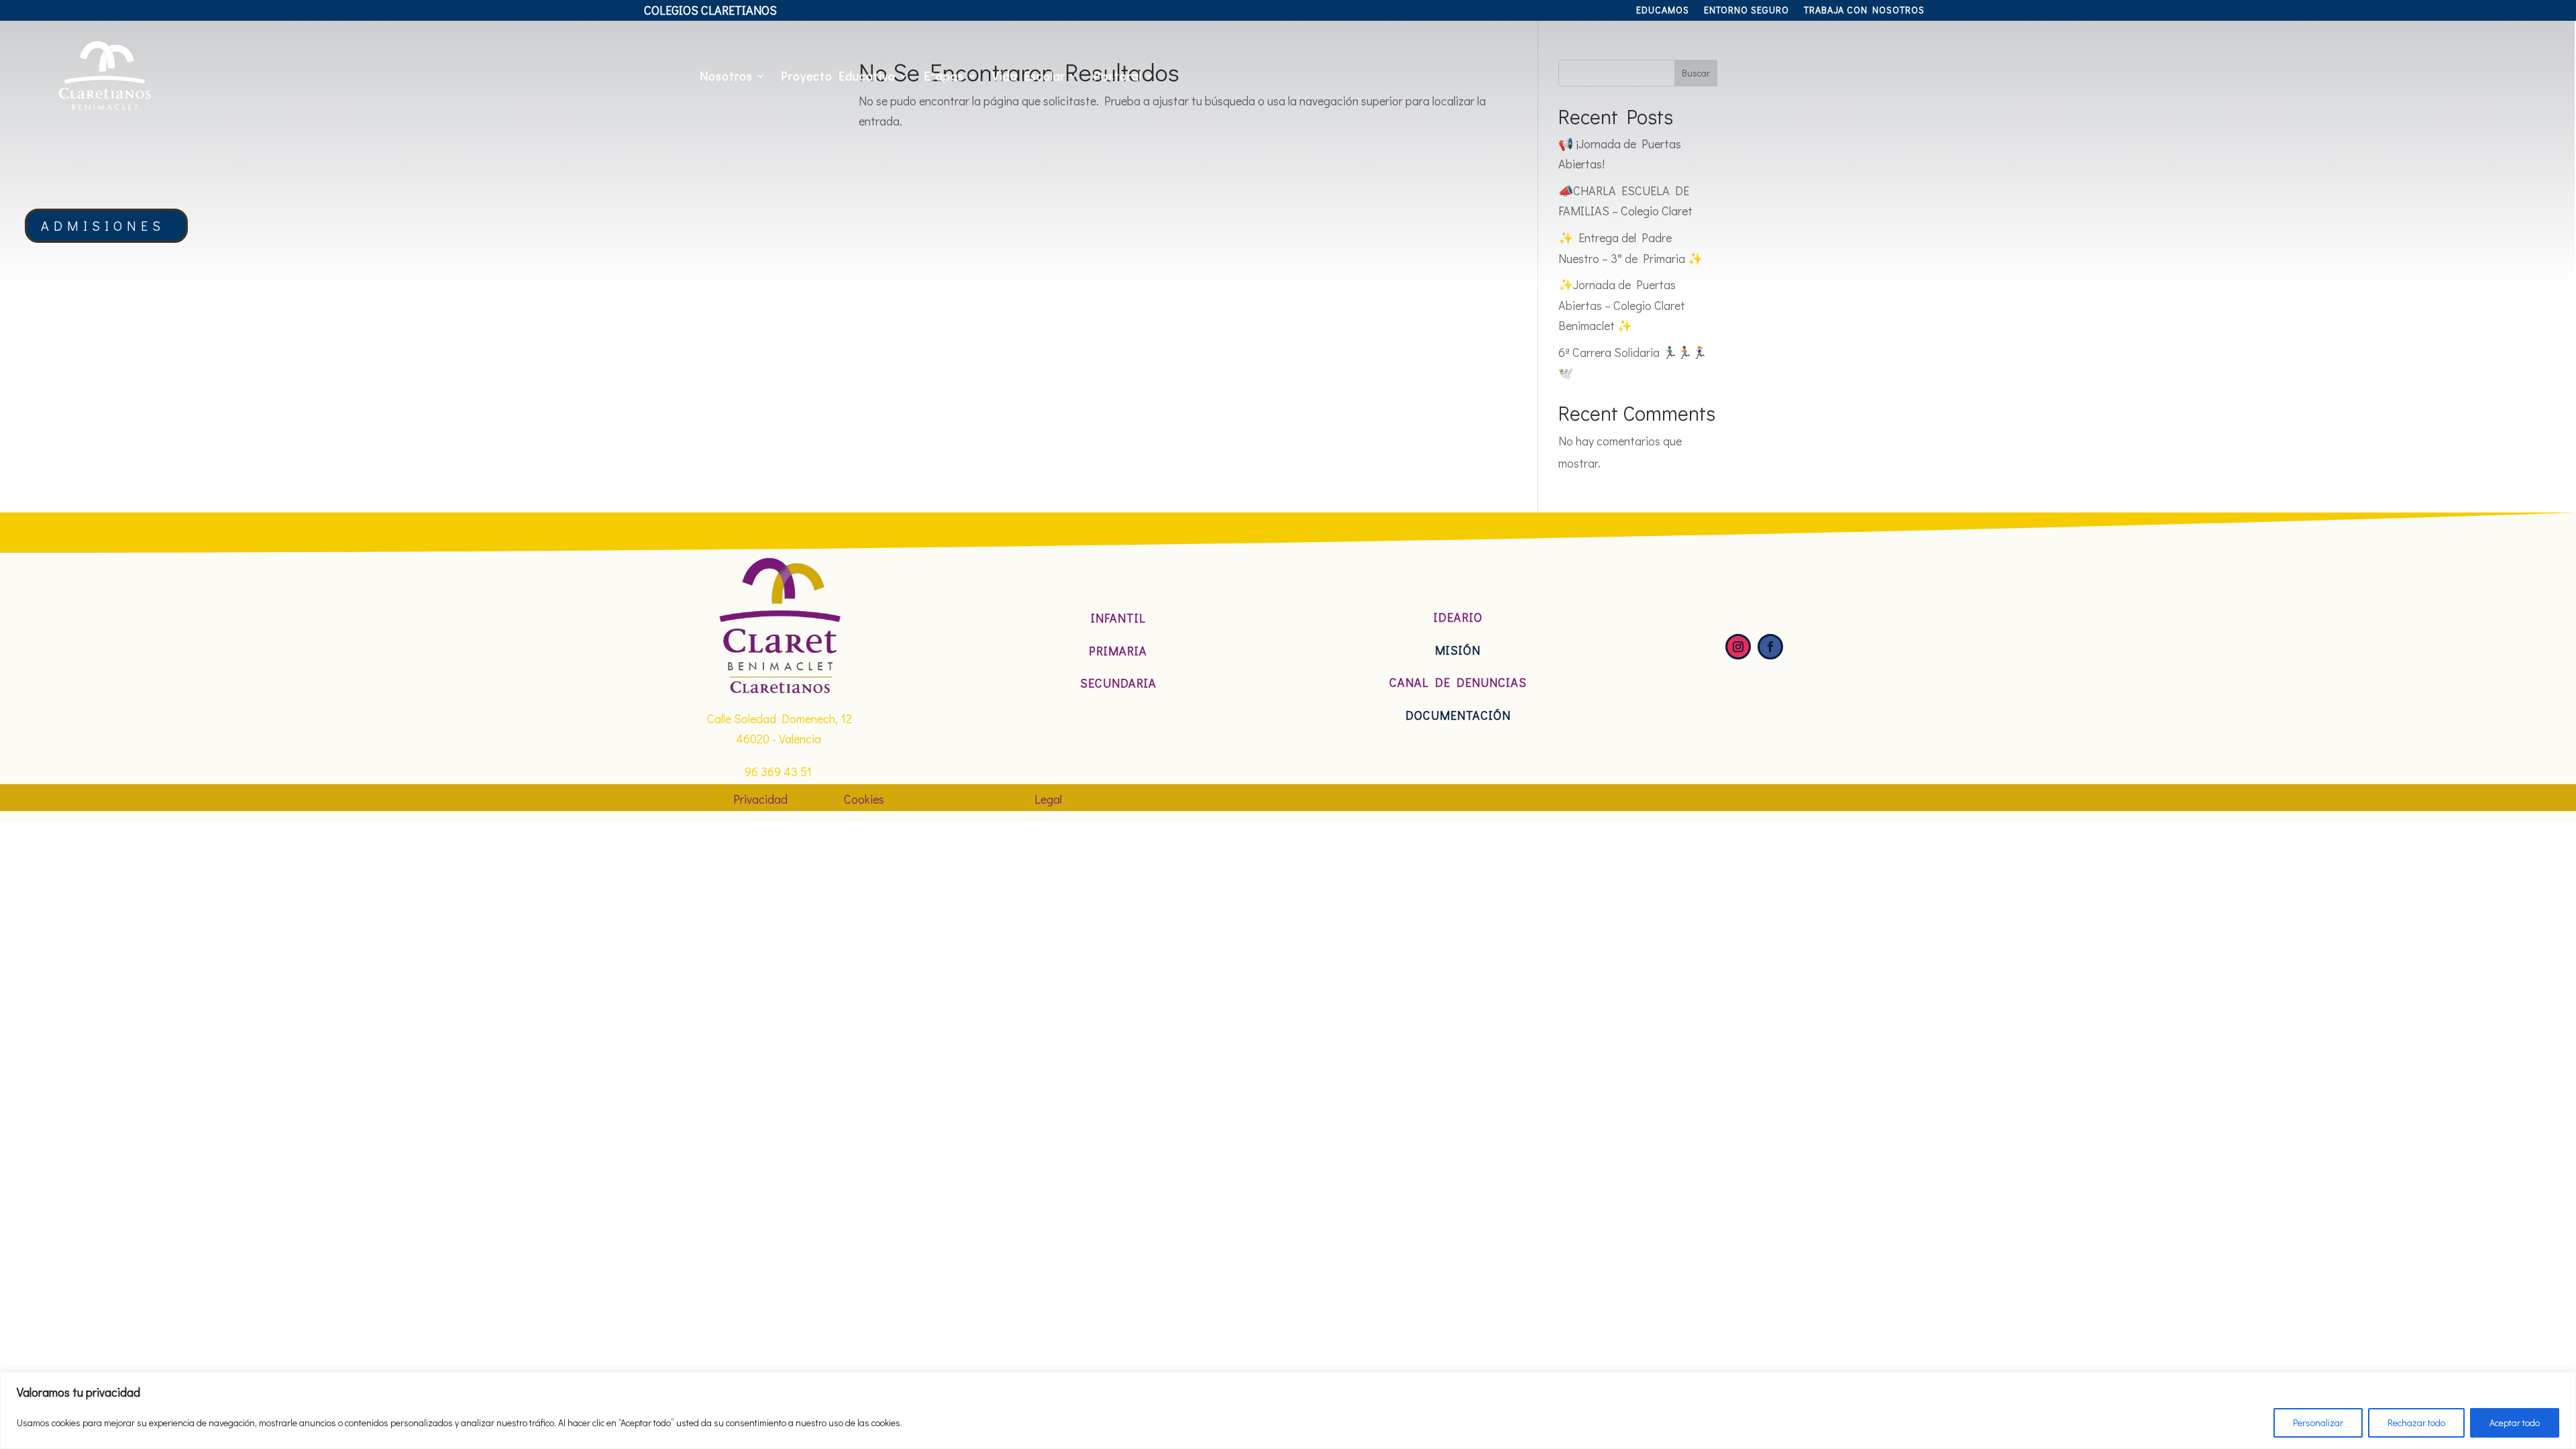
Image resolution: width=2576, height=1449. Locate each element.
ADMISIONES (103, 225)
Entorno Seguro (1747, 11)
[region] (1288, 1410)
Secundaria (1118, 683)
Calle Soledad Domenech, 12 (780, 718)
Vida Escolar (1029, 76)
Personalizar (2318, 1423)
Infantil (1118, 618)
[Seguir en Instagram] (1738, 647)
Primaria (1118, 651)
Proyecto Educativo (838, 76)
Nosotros (726, 76)
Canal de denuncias (1458, 682)
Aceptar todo (2515, 1423)
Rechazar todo (2416, 1423)
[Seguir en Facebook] (1770, 647)
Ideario (1458, 617)
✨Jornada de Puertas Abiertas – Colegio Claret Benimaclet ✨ (1622, 305)
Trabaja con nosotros (1864, 11)
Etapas (944, 76)
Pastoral (1118, 76)
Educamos (1663, 11)
